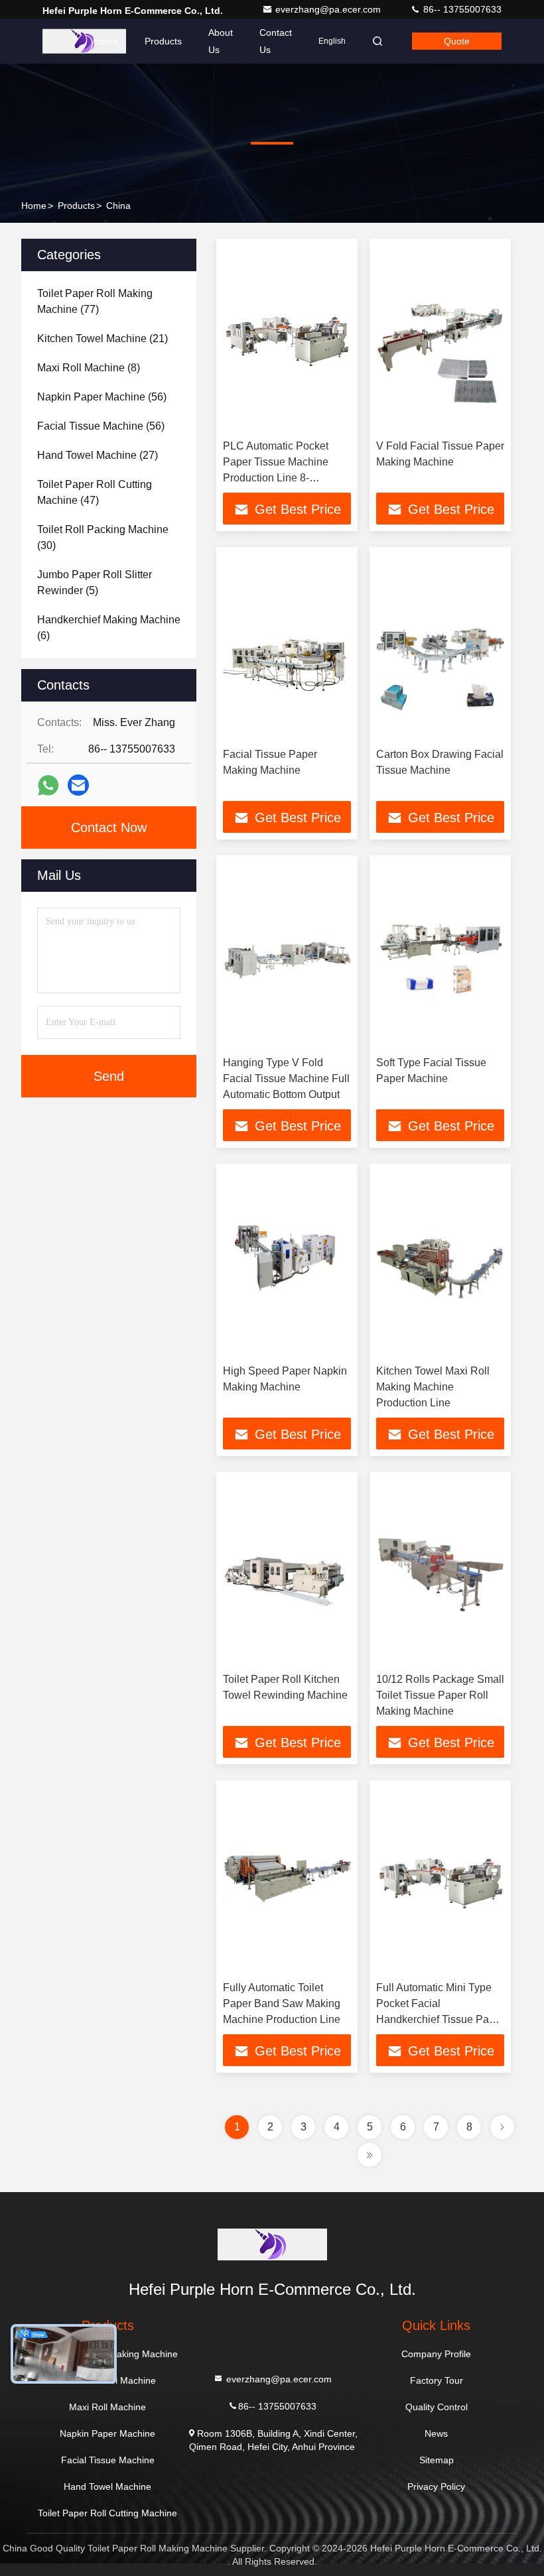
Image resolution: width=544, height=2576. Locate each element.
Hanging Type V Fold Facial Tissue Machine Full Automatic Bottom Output (286, 1078)
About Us (221, 41)
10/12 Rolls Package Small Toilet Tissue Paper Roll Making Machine (440, 1695)
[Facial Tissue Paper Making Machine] (287, 647)
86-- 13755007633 (461, 9)
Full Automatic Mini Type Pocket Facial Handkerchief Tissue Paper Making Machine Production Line (440, 2019)
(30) (103, 537)
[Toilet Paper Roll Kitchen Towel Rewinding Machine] (287, 1572)
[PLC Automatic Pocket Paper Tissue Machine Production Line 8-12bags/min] (287, 339)
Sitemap (437, 2460)
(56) (102, 397)
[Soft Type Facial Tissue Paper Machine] (440, 956)
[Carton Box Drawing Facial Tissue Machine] (440, 647)
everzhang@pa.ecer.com (329, 9)
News (436, 2433)
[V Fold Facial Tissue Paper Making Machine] (440, 339)
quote (457, 41)
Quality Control (437, 2407)
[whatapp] (48, 785)
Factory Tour (437, 2380)
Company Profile (436, 2354)
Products (163, 41)
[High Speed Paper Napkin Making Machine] (287, 1264)
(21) (102, 338)
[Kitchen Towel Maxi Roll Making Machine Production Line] (440, 1264)
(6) (109, 628)
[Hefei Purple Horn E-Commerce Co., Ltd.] (84, 41)
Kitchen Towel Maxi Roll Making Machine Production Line (433, 1387)
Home (105, 41)
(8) (89, 368)
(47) (95, 492)
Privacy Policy (436, 2486)
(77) (95, 301)
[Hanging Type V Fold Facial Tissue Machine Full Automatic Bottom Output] (287, 956)
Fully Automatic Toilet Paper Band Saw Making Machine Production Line (282, 2003)
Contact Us (276, 41)
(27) (98, 455)
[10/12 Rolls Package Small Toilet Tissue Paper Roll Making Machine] (440, 1572)
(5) (95, 583)
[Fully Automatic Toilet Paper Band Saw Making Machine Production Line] (287, 1881)
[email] (78, 785)
